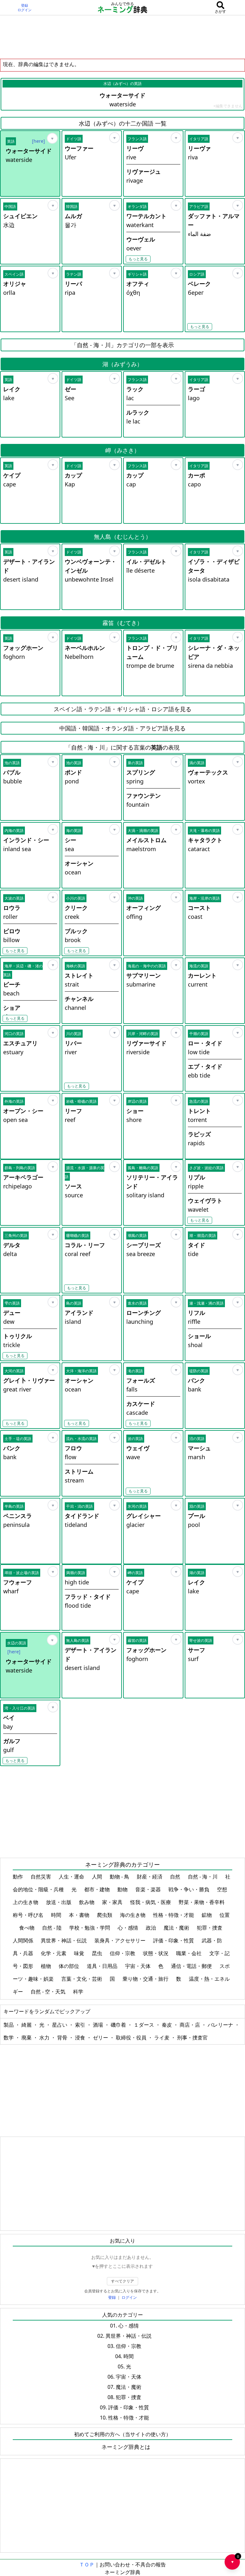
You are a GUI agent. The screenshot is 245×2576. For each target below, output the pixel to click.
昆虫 (98, 1953)
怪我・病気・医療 (151, 1902)
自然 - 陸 (52, 1928)
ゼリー (101, 2038)
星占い (60, 2025)
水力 (45, 2038)
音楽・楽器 (149, 1889)
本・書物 (80, 1915)
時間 (57, 1915)
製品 (9, 2025)
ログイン (25, 10)
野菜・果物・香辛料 (202, 1902)
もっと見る (138, 259)
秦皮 (167, 2025)
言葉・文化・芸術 (82, 1979)
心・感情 (129, 1928)
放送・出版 (59, 1902)
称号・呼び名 (29, 1915)
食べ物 (27, 1928)
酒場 (99, 2025)
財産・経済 (150, 1877)
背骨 (63, 2038)
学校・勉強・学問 (90, 1928)
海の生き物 (133, 1915)
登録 (25, 5)
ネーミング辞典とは (126, 2447)
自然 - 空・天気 (49, 1992)
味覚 (80, 1953)
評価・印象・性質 (174, 1940)
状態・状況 (156, 1953)
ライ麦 (162, 2038)
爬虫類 (105, 1915)
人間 (98, 1877)
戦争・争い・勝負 (189, 1889)
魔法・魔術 (177, 1928)
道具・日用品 (103, 1966)
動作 (19, 1877)
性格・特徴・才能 (174, 1915)
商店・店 (190, 2025)
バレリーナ (221, 2025)
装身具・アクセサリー (121, 1940)
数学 (9, 2038)
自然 (176, 1877)
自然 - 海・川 (203, 1877)
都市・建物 (98, 1889)
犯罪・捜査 (210, 1928)
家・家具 (113, 1902)
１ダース (145, 2025)
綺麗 (27, 2025)
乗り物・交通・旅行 (146, 1979)
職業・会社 (189, 1953)
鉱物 (207, 1915)
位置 (225, 1915)
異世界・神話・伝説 (64, 1940)
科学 (79, 1992)
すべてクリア (122, 2281)
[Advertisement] (122, 37)
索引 (81, 2025)
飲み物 (87, 1902)
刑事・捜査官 (192, 2038)
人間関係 (24, 1940)
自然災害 (41, 1877)
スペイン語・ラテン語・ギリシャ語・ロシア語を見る (122, 709)
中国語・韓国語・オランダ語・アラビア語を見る (122, 728)
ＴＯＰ (87, 2565)
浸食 (81, 2038)
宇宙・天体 (138, 1966)
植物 (47, 1966)
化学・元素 (54, 1953)
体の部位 (70, 1966)
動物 (123, 1889)
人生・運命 (72, 1877)
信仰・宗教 (123, 1953)
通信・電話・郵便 (192, 1966)
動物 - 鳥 (120, 1877)
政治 (152, 1928)
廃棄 (27, 2038)
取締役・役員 (132, 2038)
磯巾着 (119, 2025)
